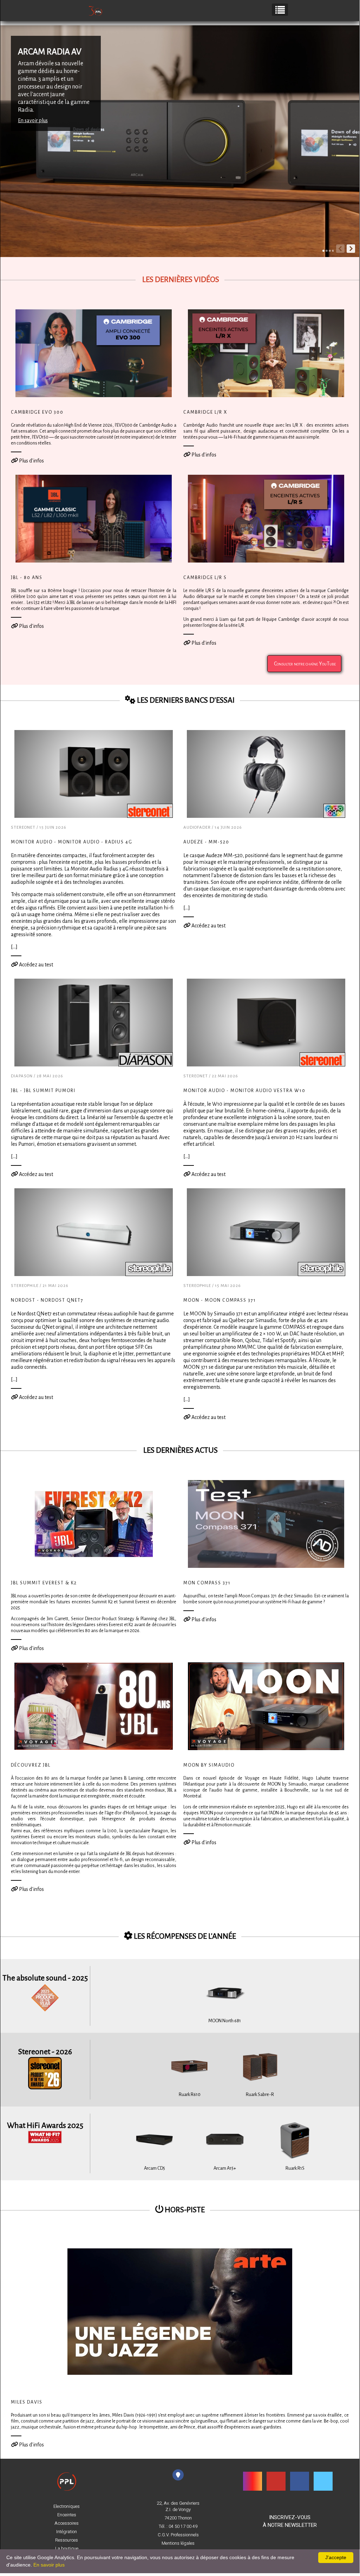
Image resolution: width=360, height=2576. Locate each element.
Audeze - (206, 842)
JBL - (43, 1091)
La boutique (67, 2549)
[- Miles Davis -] (180, 2311)
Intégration (67, 2532)
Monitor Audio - (72, 842)
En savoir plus (33, 120)
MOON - (220, 1300)
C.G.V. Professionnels (178, 2535)
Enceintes (67, 2515)
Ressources (67, 2540)
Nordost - (47, 1300)
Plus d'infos (31, 461)
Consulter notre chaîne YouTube (304, 664)
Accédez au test (35, 965)
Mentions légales (178, 2543)
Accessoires (67, 2523)
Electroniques (67, 2506)
